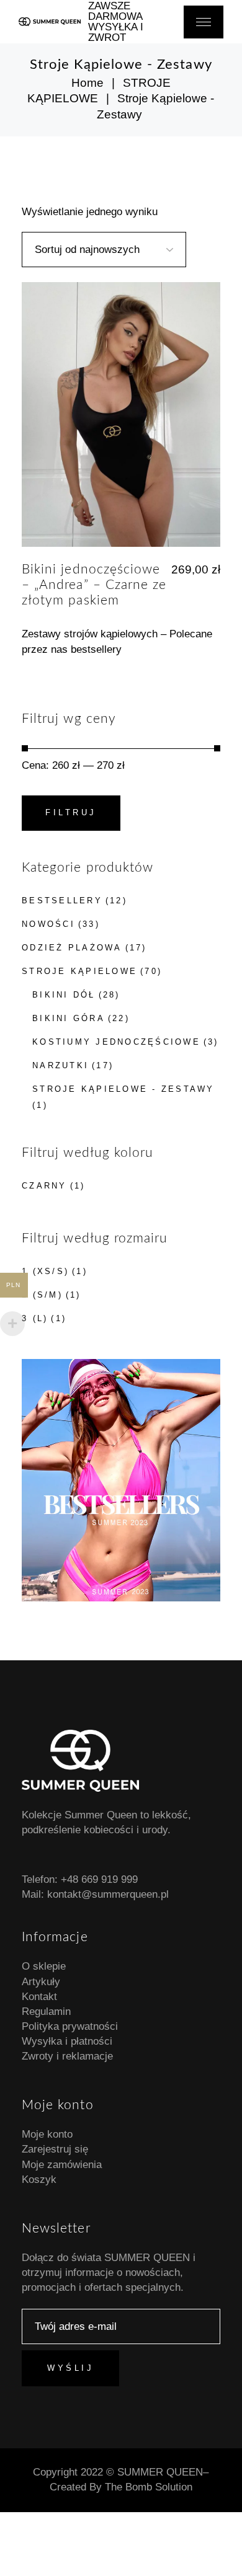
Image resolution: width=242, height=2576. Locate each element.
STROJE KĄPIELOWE (79, 971)
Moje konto (47, 2134)
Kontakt (39, 1997)
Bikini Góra (69, 1018)
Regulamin (46, 2012)
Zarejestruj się (55, 2149)
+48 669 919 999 (99, 1879)
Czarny (44, 1186)
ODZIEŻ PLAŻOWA (72, 948)
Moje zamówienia (62, 2165)
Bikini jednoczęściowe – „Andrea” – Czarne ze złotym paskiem (94, 585)
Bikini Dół (64, 995)
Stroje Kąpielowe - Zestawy (123, 1089)
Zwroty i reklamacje (67, 2056)
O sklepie (44, 1966)
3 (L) (35, 1318)
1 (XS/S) (45, 1271)
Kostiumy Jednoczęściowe (116, 1042)
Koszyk (39, 2180)
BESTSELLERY (62, 901)
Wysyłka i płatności (67, 2041)
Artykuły (41, 1982)
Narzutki (60, 1065)
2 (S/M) (42, 1295)
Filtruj (71, 812)
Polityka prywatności (70, 2026)
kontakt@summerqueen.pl (108, 1894)
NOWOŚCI (48, 924)
